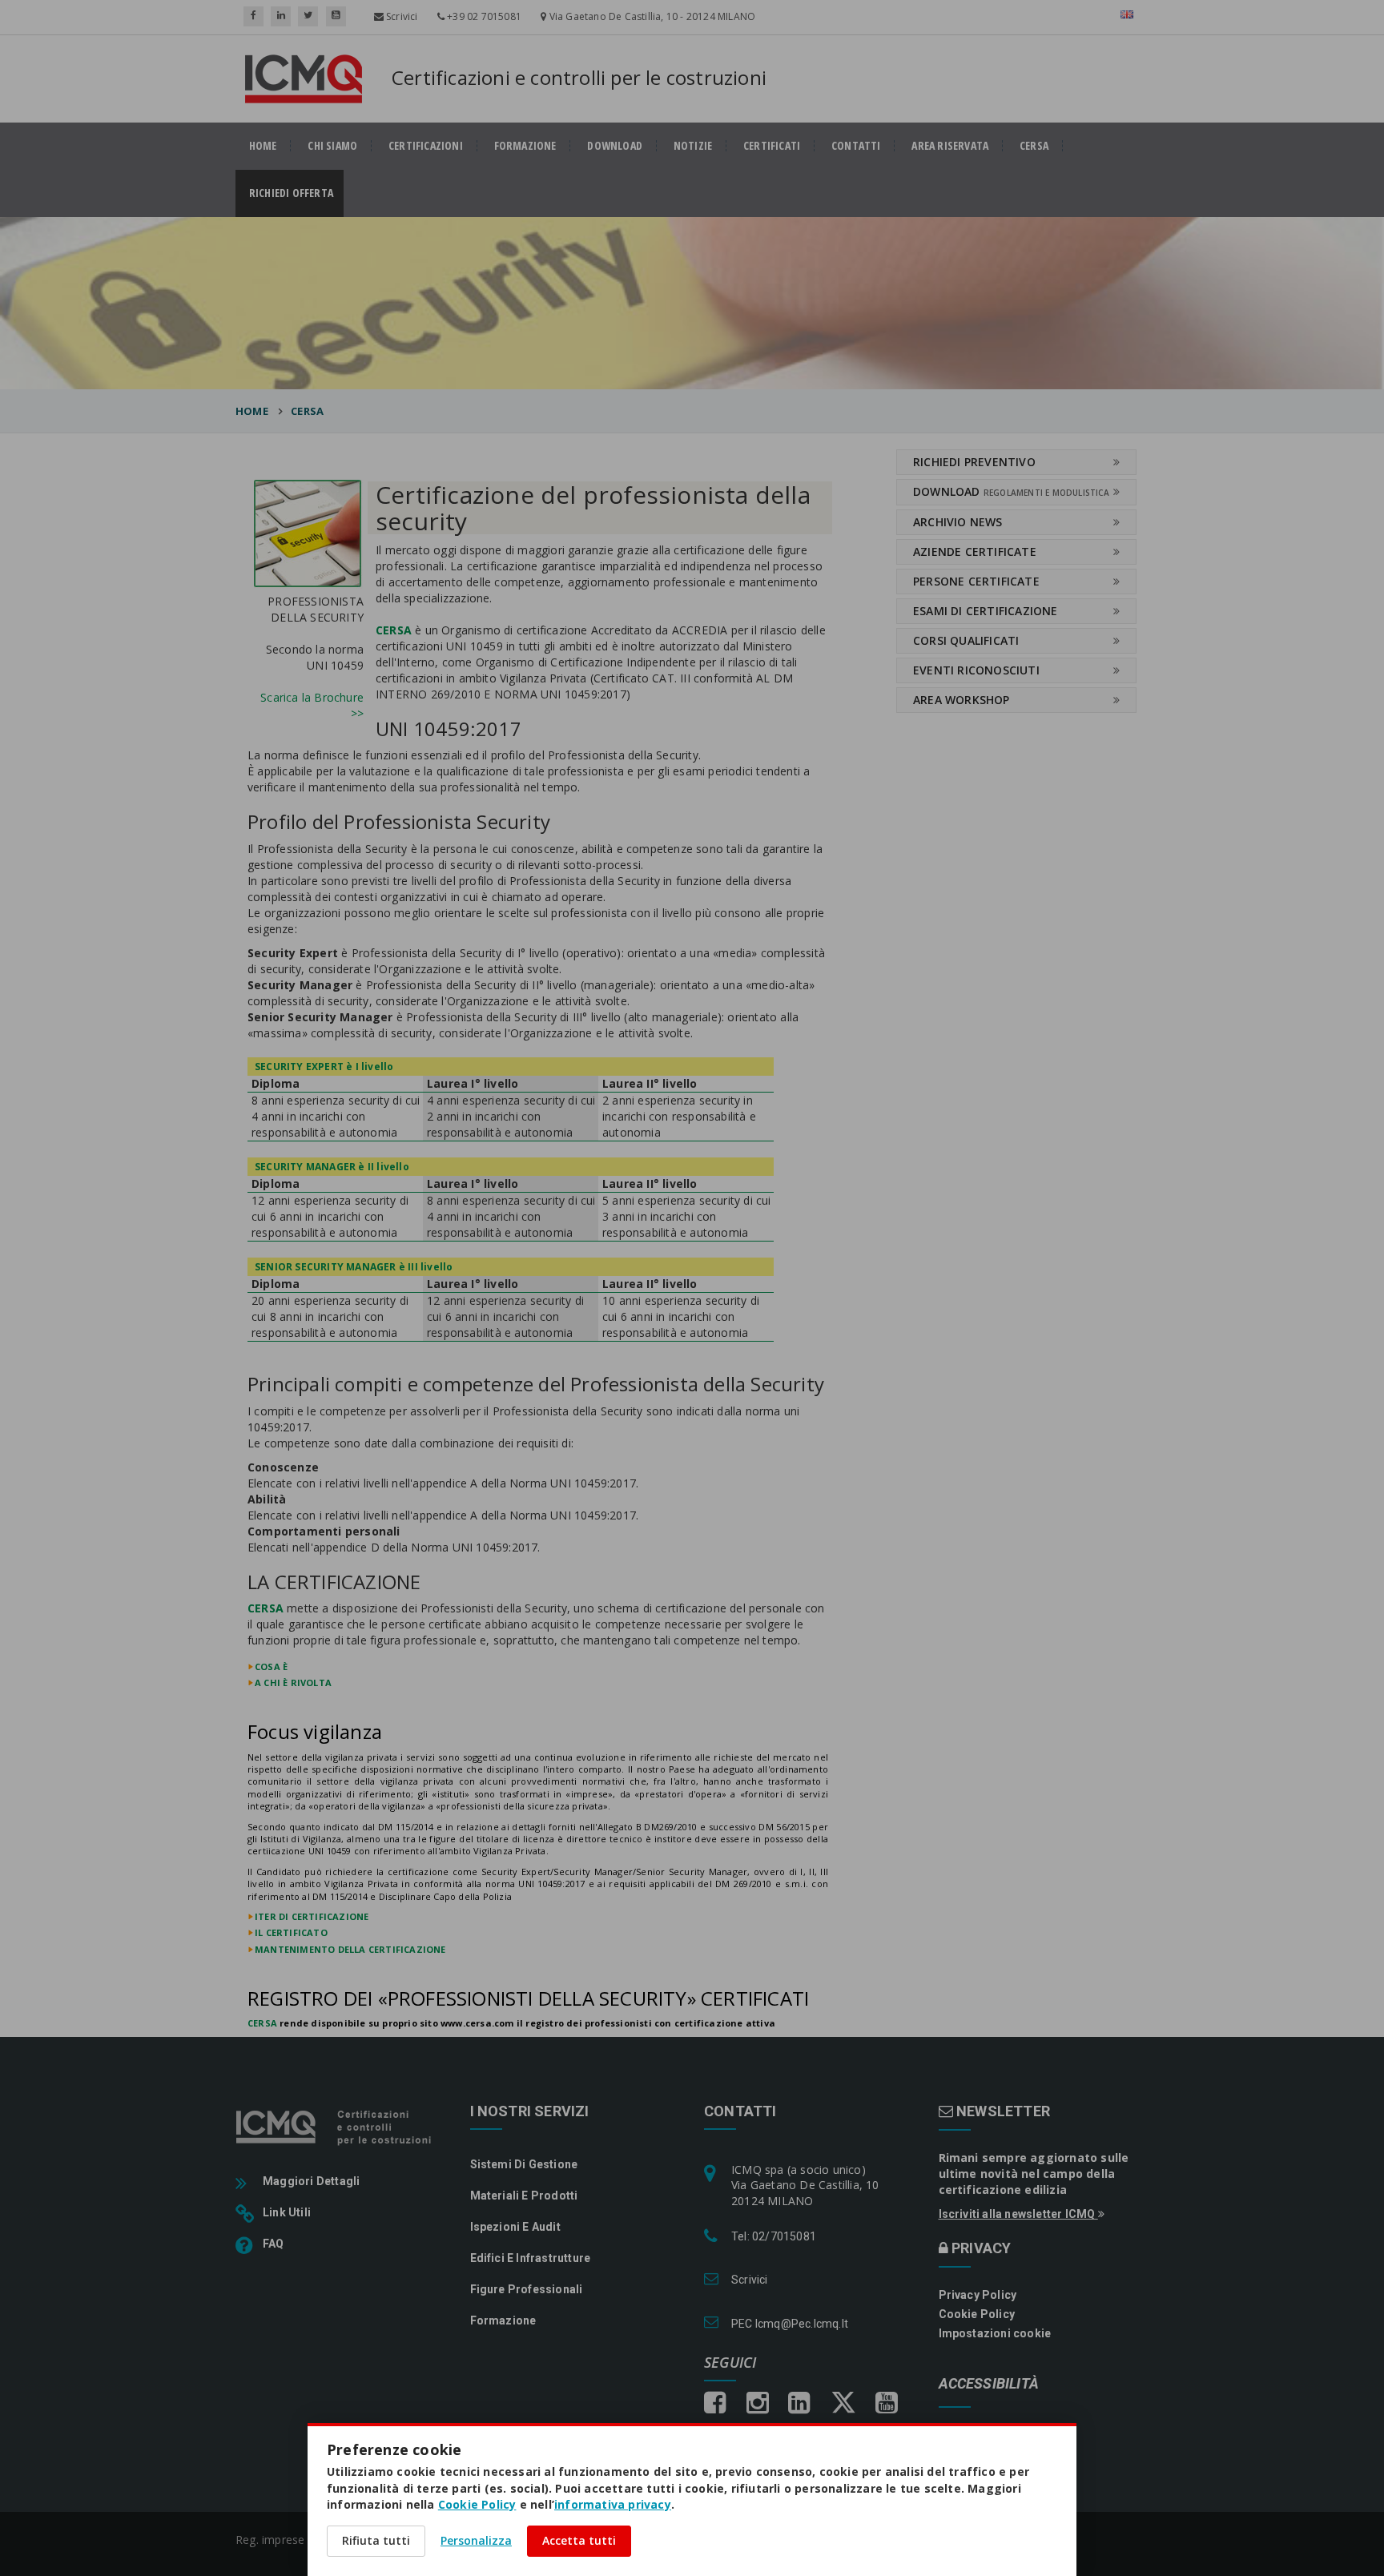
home (263, 146)
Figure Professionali (527, 2289)
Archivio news (958, 522)
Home (252, 411)
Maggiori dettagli (311, 2181)
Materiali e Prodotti (524, 2196)
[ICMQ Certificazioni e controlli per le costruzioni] (335, 2127)
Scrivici (401, 16)
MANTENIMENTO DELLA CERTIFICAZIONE (350, 1949)
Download (1011, 491)
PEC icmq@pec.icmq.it (790, 2324)
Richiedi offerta (296, 193)
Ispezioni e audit (515, 2227)
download (615, 146)
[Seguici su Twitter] (308, 16)
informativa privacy (613, 2504)
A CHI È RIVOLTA (293, 1682)
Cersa (1034, 146)
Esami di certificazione (986, 611)
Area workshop (962, 700)
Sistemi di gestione (524, 2164)
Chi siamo (332, 146)
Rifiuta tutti (376, 2540)
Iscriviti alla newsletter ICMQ (1018, 2214)
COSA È (271, 1666)
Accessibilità (989, 2384)
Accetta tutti (579, 2540)
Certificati (772, 146)
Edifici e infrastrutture (531, 2258)
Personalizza (476, 2540)
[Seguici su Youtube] (336, 16)
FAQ (274, 2244)
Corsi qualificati (966, 640)
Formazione (525, 146)
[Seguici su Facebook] (253, 16)
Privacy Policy (978, 2295)
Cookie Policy (977, 2314)
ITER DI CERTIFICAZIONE (312, 1916)
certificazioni (426, 146)
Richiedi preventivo (974, 462)
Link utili (287, 2212)
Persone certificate (976, 581)
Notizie (693, 146)
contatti (856, 146)
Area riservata (950, 146)
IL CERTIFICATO (291, 1932)
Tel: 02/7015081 (774, 2236)
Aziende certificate (975, 551)
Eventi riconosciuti (976, 670)
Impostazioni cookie (995, 2333)
